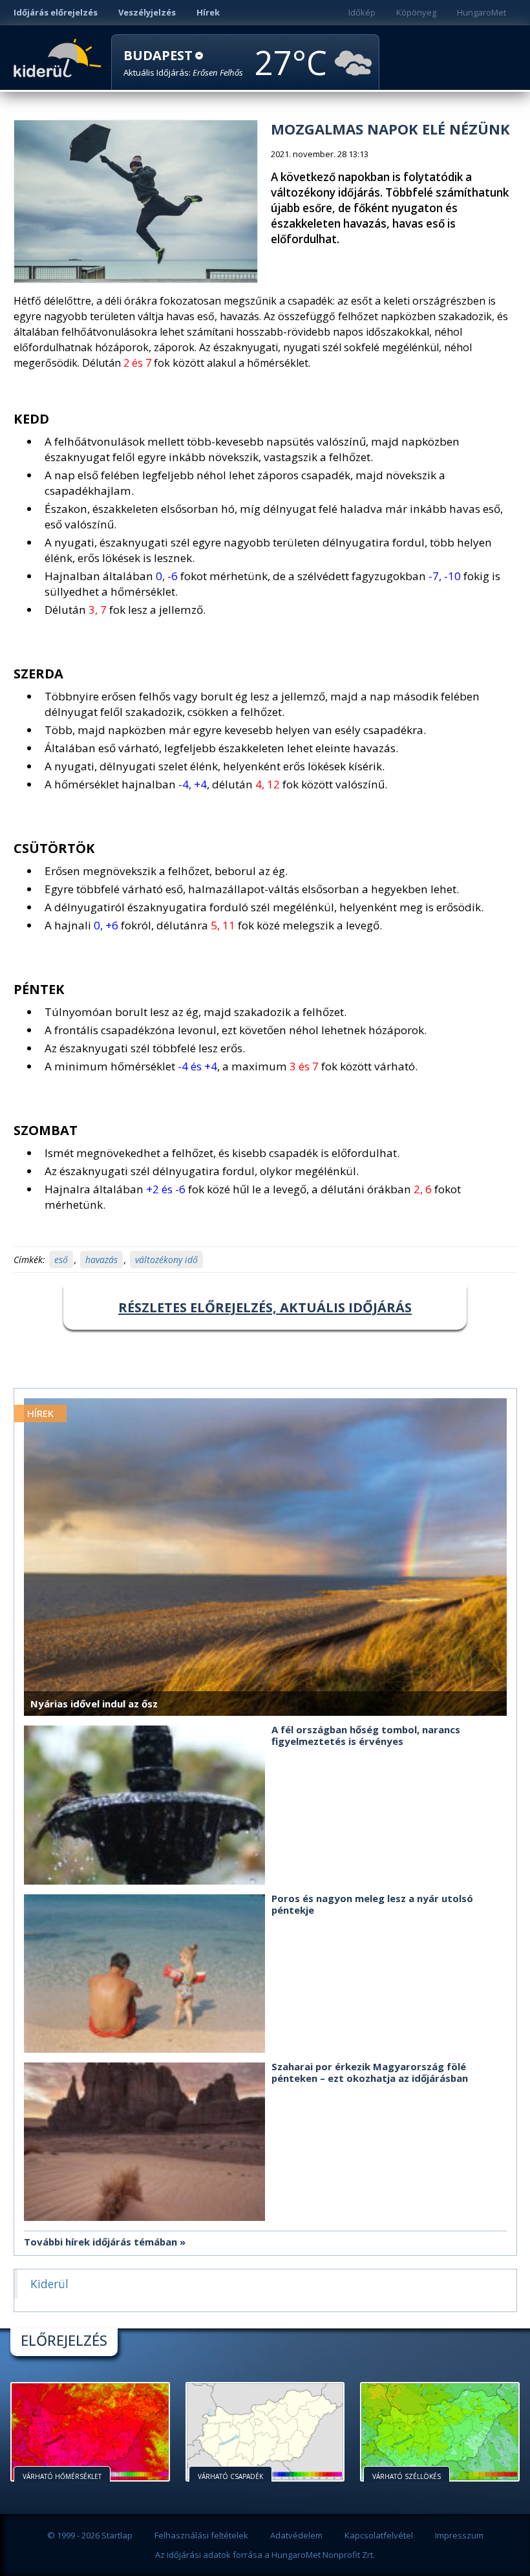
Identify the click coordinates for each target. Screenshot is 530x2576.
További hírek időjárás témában (101, 2242)
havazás (101, 1260)
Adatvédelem (296, 2535)
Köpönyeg (416, 12)
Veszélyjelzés (147, 12)
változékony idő (166, 1260)
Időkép (362, 12)
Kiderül (60, 57)
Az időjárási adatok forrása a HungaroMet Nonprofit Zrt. (265, 2555)
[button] (183, 63)
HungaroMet (482, 12)
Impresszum (459, 2535)
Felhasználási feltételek (201, 2535)
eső (61, 1260)
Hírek (208, 12)
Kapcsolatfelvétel (379, 2535)
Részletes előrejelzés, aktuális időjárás (265, 1307)
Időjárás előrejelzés (56, 12)
